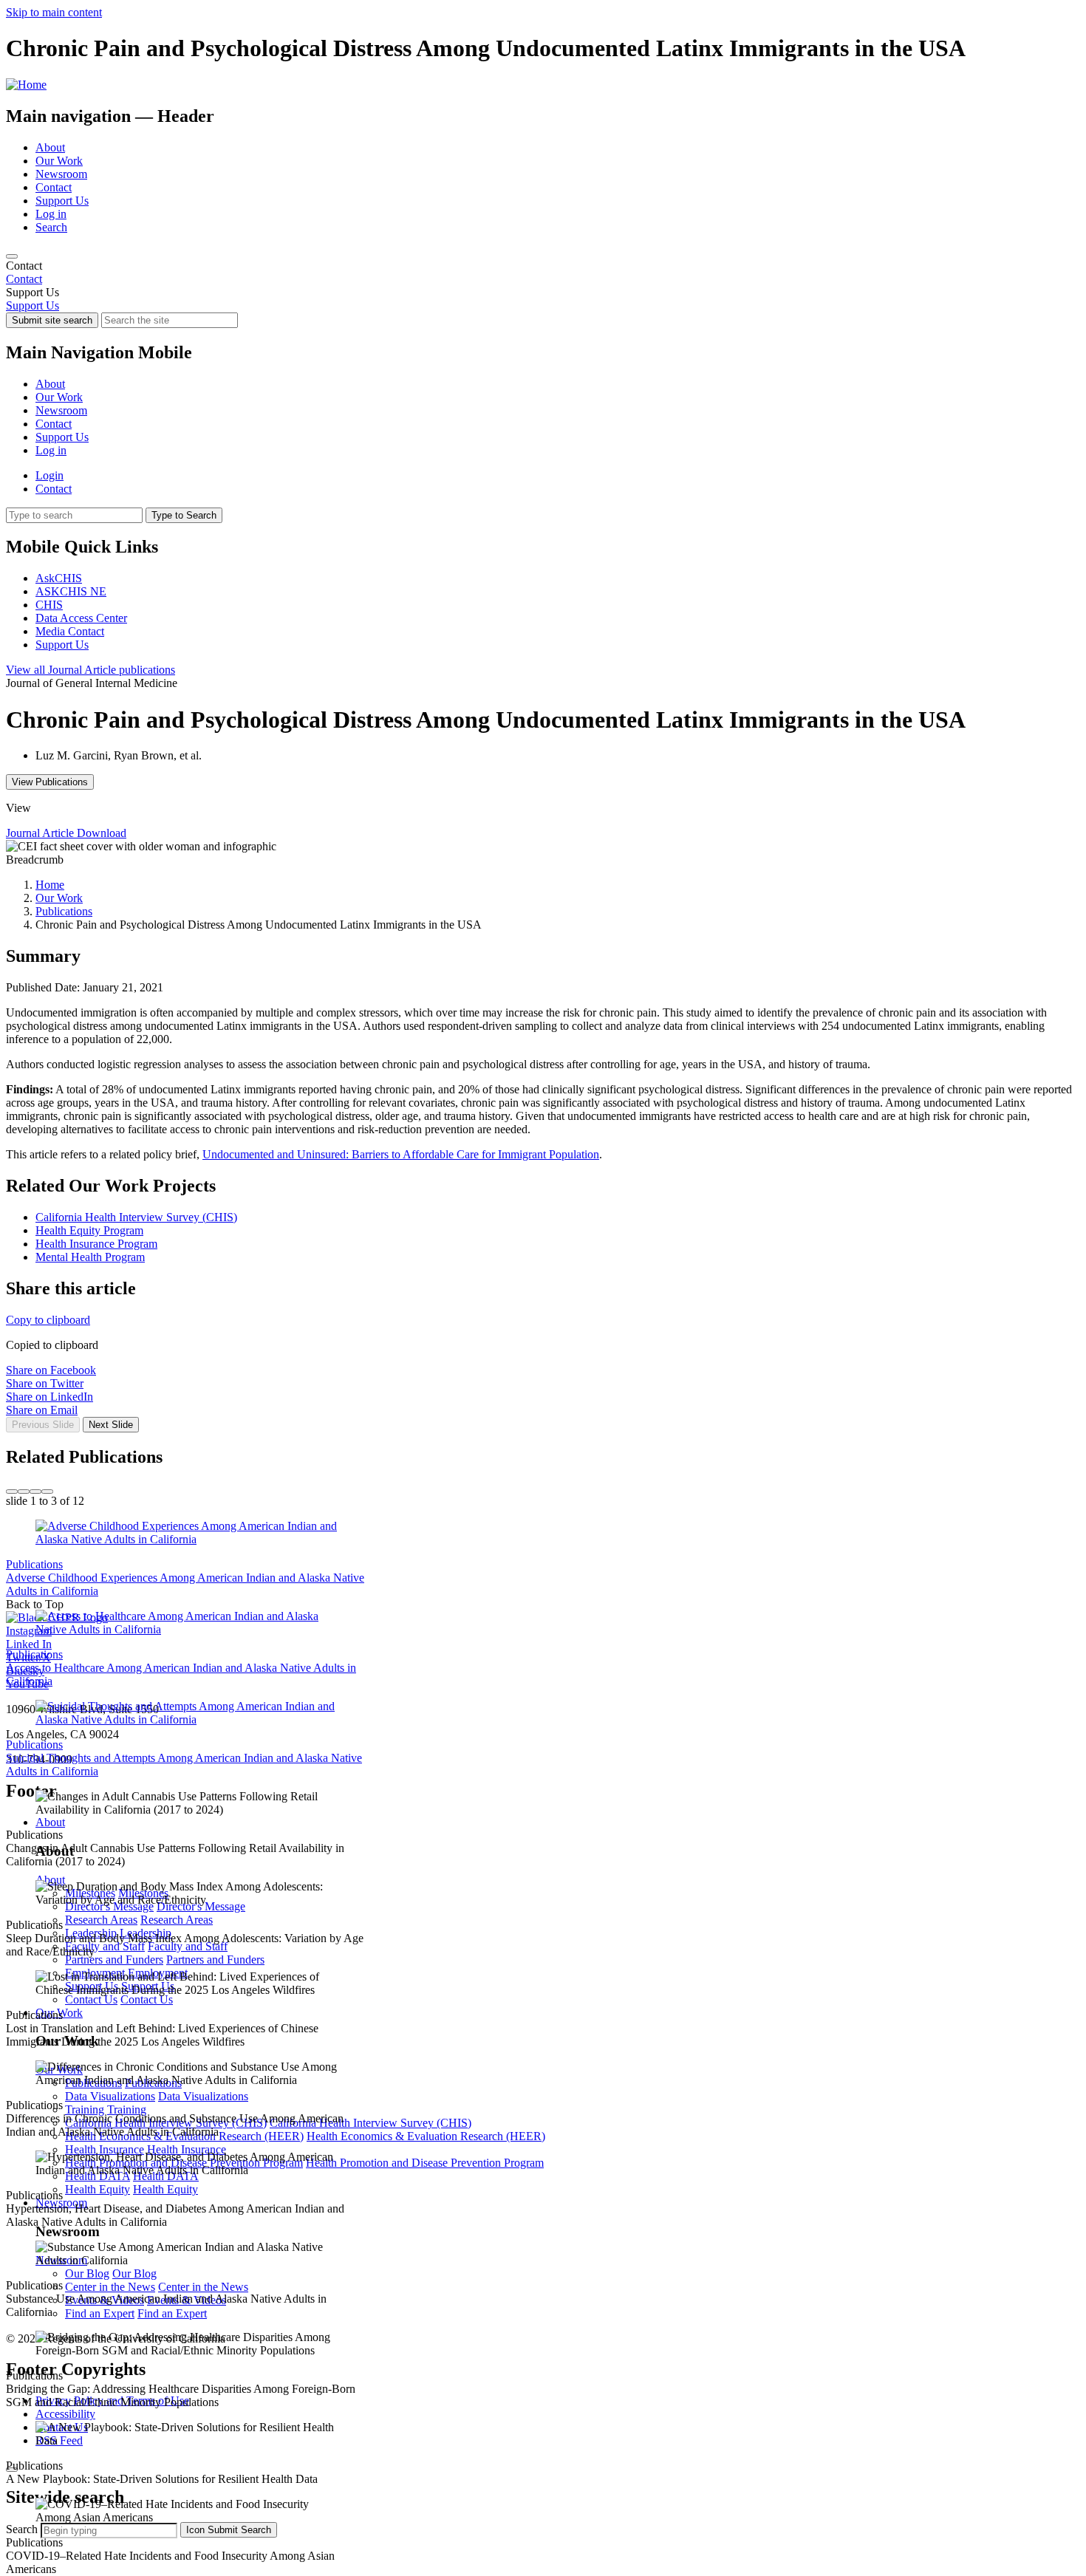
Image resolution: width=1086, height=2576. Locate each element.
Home (50, 885)
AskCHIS (59, 578)
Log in (51, 214)
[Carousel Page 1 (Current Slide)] (12, 1492)
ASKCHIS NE (71, 591)
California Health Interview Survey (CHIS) (136, 1217)
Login (49, 475)
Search (51, 227)
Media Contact (70, 631)
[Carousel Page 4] (47, 1492)
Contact (54, 187)
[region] (543, 273)
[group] (543, 1442)
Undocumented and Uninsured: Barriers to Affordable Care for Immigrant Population (401, 1154)
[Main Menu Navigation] (12, 256)
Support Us (62, 201)
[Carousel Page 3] (35, 1492)
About (50, 147)
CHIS (49, 605)
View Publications (50, 782)
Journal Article (90, 670)
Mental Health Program (90, 1257)
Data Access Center (81, 618)
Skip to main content (54, 12)
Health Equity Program (89, 1230)
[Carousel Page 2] (24, 1492)
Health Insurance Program (96, 1244)
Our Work (59, 161)
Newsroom (61, 174)
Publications (64, 911)
